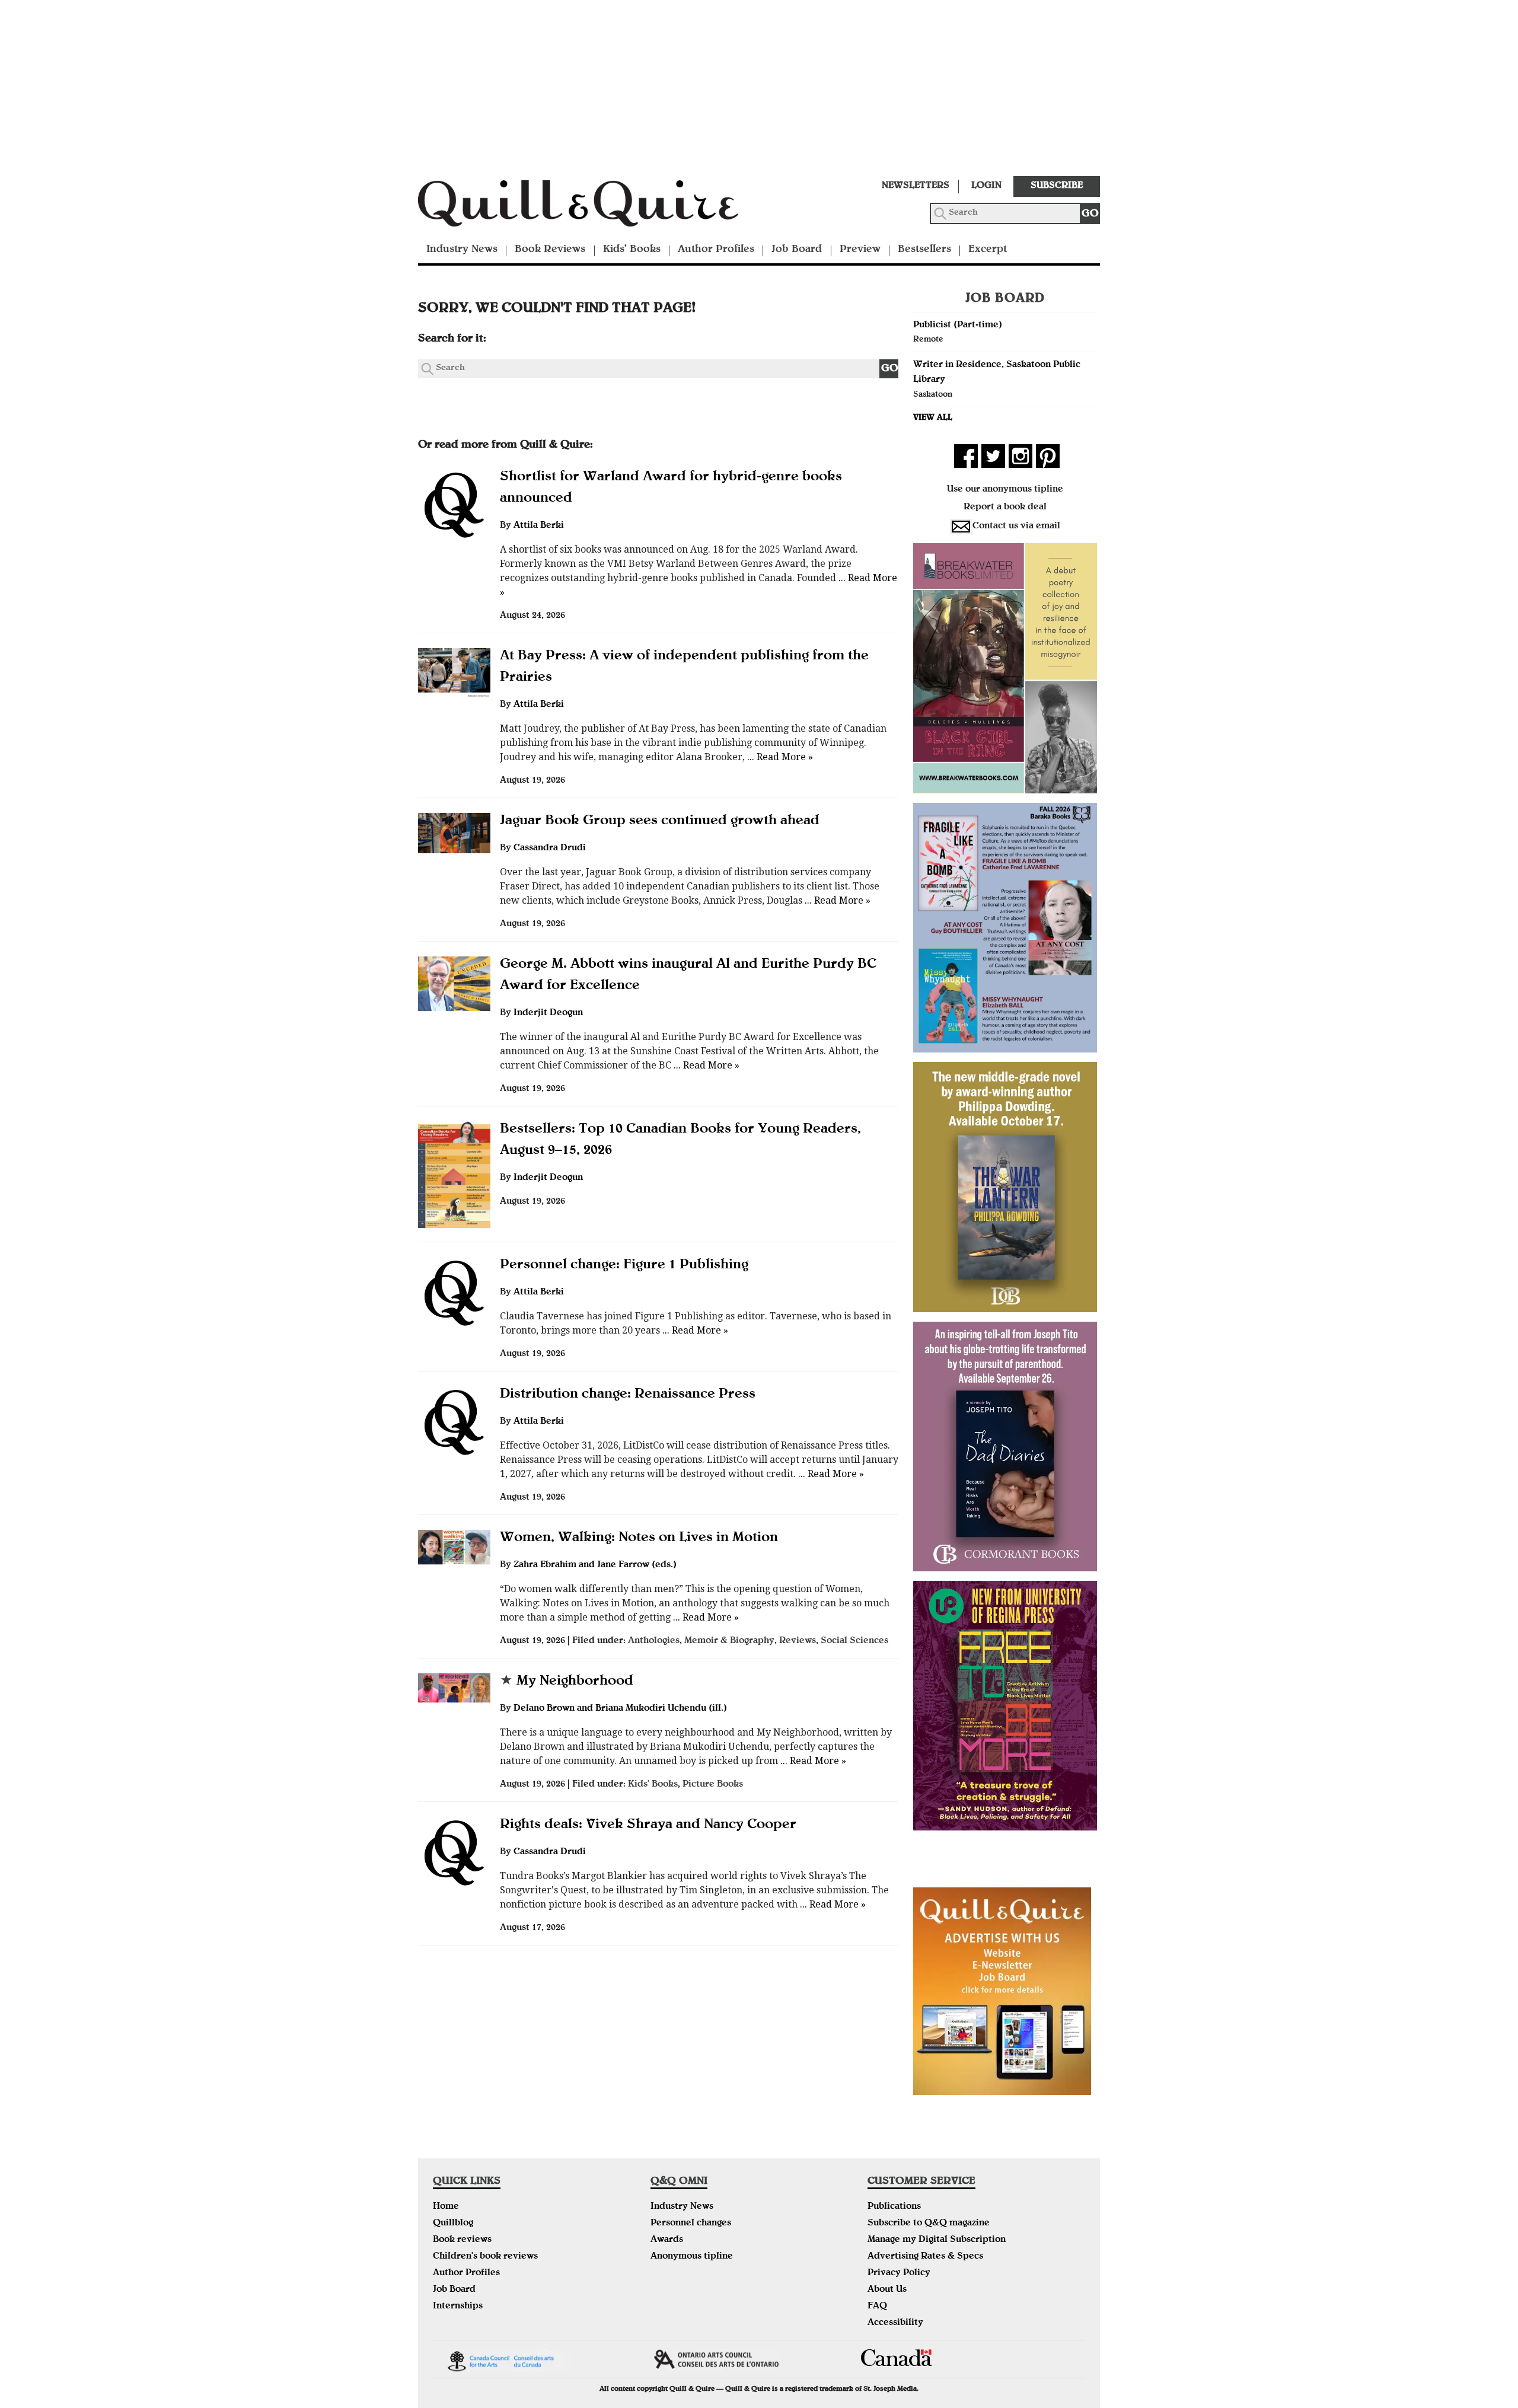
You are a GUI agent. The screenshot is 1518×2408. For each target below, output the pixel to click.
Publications (894, 2207)
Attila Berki (539, 526)
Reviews (798, 1641)
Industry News (462, 250)
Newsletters (916, 186)
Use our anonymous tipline (1005, 490)
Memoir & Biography (729, 1641)
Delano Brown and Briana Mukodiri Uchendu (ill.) (620, 1709)
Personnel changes (691, 2224)
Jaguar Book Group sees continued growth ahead (660, 821)
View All (933, 418)
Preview (860, 250)
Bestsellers (924, 250)
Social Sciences (854, 1641)
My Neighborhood (567, 1682)
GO (1090, 214)
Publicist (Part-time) (958, 326)
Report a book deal (1005, 508)
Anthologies (654, 1641)
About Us (887, 2290)
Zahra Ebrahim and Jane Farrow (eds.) (595, 1565)
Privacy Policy (899, 2273)
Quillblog (453, 2224)
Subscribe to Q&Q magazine (929, 2224)
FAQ (877, 2307)
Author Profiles (716, 250)
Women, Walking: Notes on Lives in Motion (639, 1538)
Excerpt (988, 250)
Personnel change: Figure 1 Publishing (624, 1265)
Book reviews (462, 2240)
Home (446, 2207)
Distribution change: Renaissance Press (628, 1395)
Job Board (797, 250)
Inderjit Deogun (548, 1013)
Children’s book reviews (485, 2257)
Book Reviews (550, 250)
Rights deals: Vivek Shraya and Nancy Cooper (648, 1825)
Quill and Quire (596, 207)
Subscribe (1057, 186)
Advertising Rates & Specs (925, 2257)
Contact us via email (1016, 527)
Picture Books (713, 1785)
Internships (458, 2307)
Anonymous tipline (692, 2257)
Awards (667, 2240)
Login (986, 186)
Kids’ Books (632, 250)
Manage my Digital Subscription (937, 2240)
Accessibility (895, 2323)
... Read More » (779, 757)
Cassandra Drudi (550, 849)
